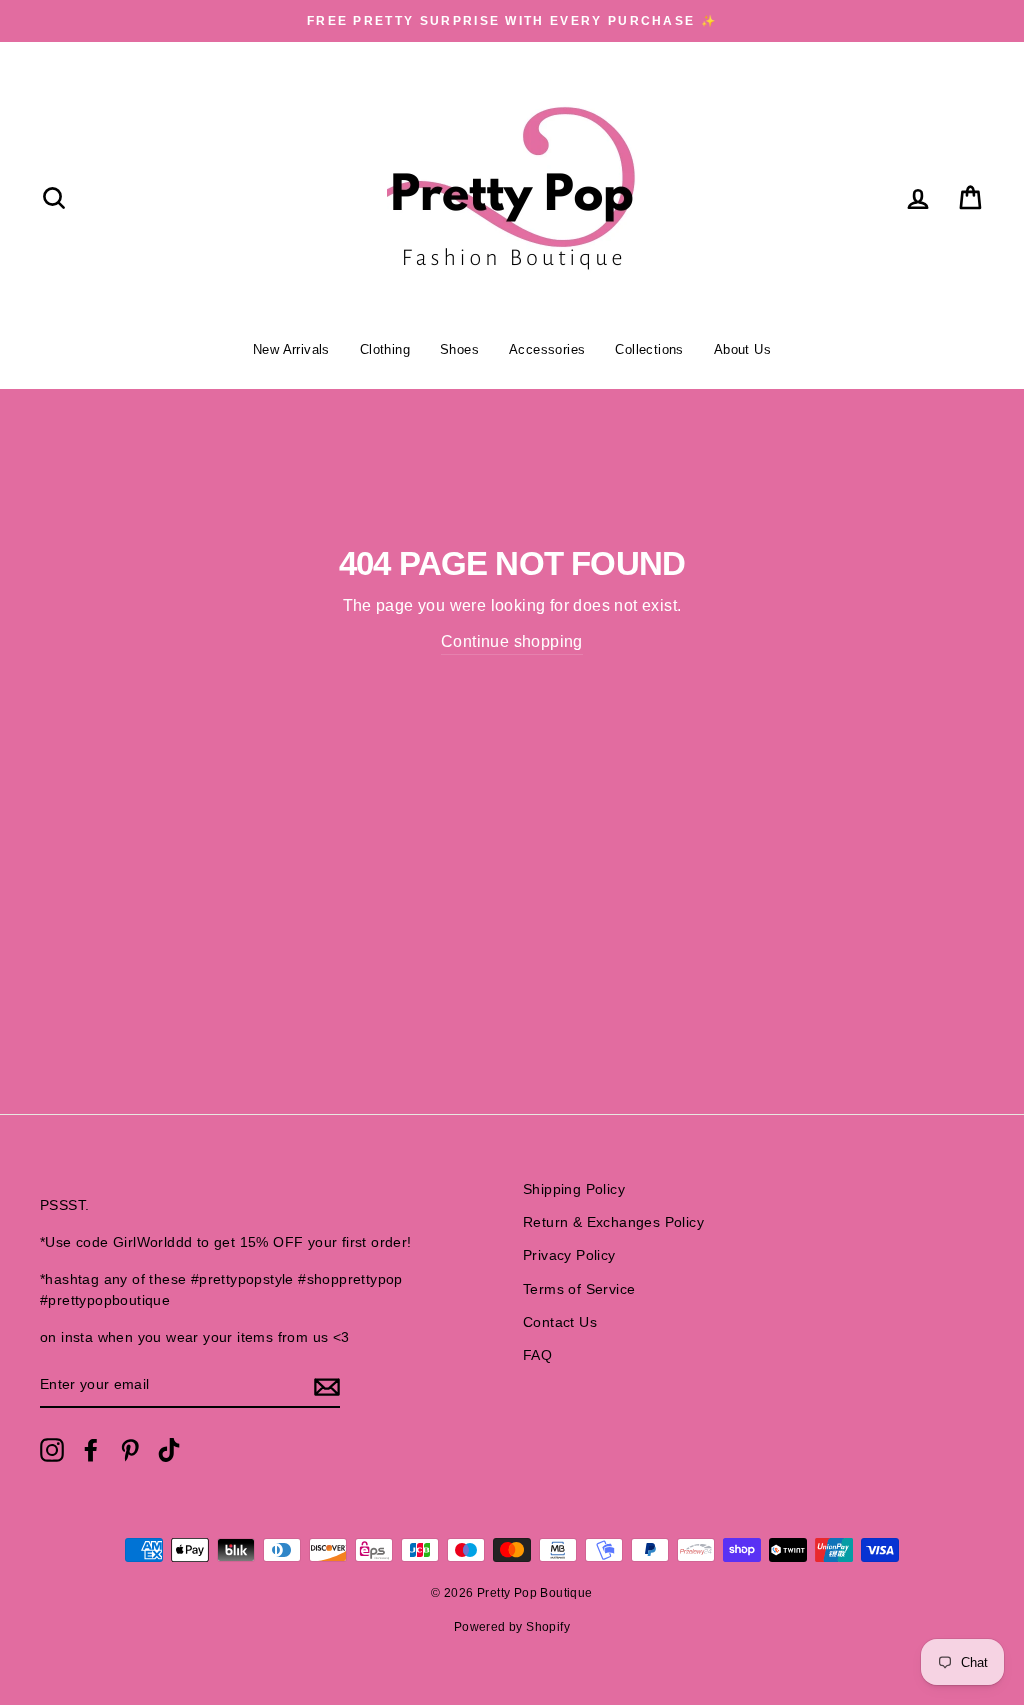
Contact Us (560, 1322)
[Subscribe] (327, 1386)
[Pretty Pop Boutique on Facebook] (91, 1450)
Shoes (459, 349)
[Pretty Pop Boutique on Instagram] (52, 1450)
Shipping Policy (574, 1189)
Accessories (547, 349)
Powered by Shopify (512, 1627)
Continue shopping (512, 641)
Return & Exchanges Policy (613, 1222)
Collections (649, 349)
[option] (512, 21)
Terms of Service (579, 1289)
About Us (742, 349)
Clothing (385, 349)
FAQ (537, 1355)
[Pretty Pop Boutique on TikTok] (169, 1450)
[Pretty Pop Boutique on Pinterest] (130, 1450)
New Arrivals (291, 349)
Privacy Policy (569, 1255)
